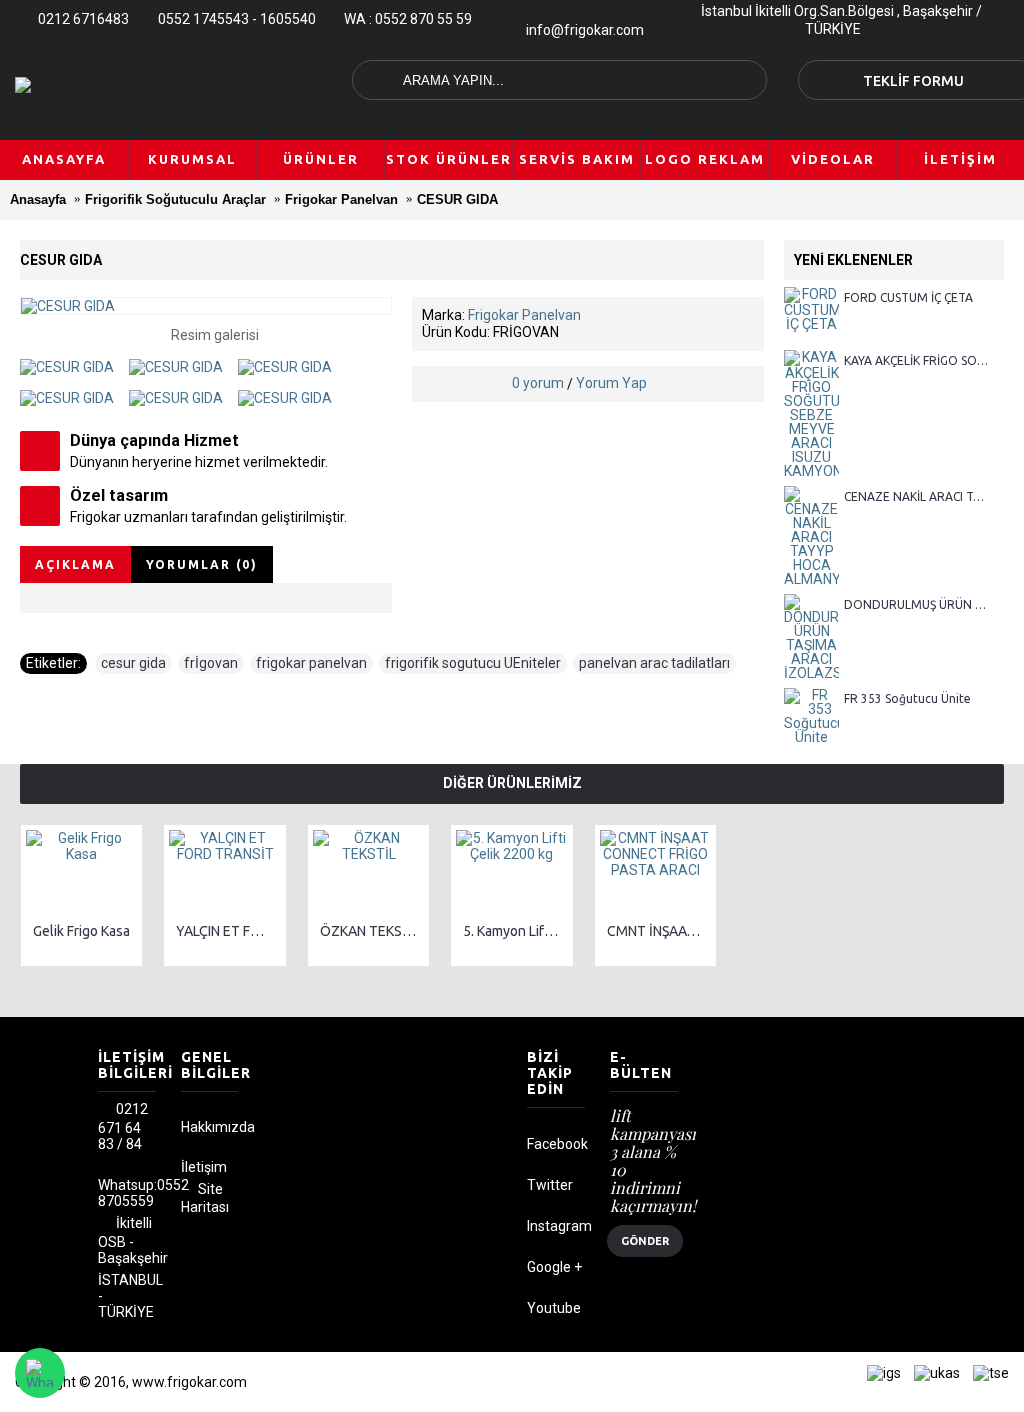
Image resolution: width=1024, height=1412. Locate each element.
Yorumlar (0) (202, 564)
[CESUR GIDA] (74, 359)
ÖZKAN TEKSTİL (371, 931)
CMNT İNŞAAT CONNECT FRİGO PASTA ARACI (659, 931)
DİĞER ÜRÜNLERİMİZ (512, 783)
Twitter (550, 1185)
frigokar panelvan (311, 663)
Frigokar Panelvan (524, 315)
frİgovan (211, 663)
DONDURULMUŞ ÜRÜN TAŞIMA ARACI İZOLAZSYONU (916, 604)
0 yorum (538, 383)
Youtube (554, 1308)
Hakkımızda (210, 1127)
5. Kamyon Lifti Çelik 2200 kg (515, 931)
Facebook (556, 1144)
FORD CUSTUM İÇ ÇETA (908, 297)
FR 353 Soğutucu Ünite (907, 698)
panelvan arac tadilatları (654, 663)
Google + (554, 1267)
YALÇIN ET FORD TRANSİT (228, 931)
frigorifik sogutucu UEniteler (473, 663)
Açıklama (75, 564)
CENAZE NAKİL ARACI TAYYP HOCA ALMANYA (916, 496)
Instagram (556, 1226)
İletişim (204, 1167)
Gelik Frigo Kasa (81, 931)
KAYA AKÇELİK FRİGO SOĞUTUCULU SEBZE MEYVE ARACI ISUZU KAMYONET (916, 360)
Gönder (645, 1241)
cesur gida (133, 663)
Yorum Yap (611, 383)
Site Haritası (205, 1198)
